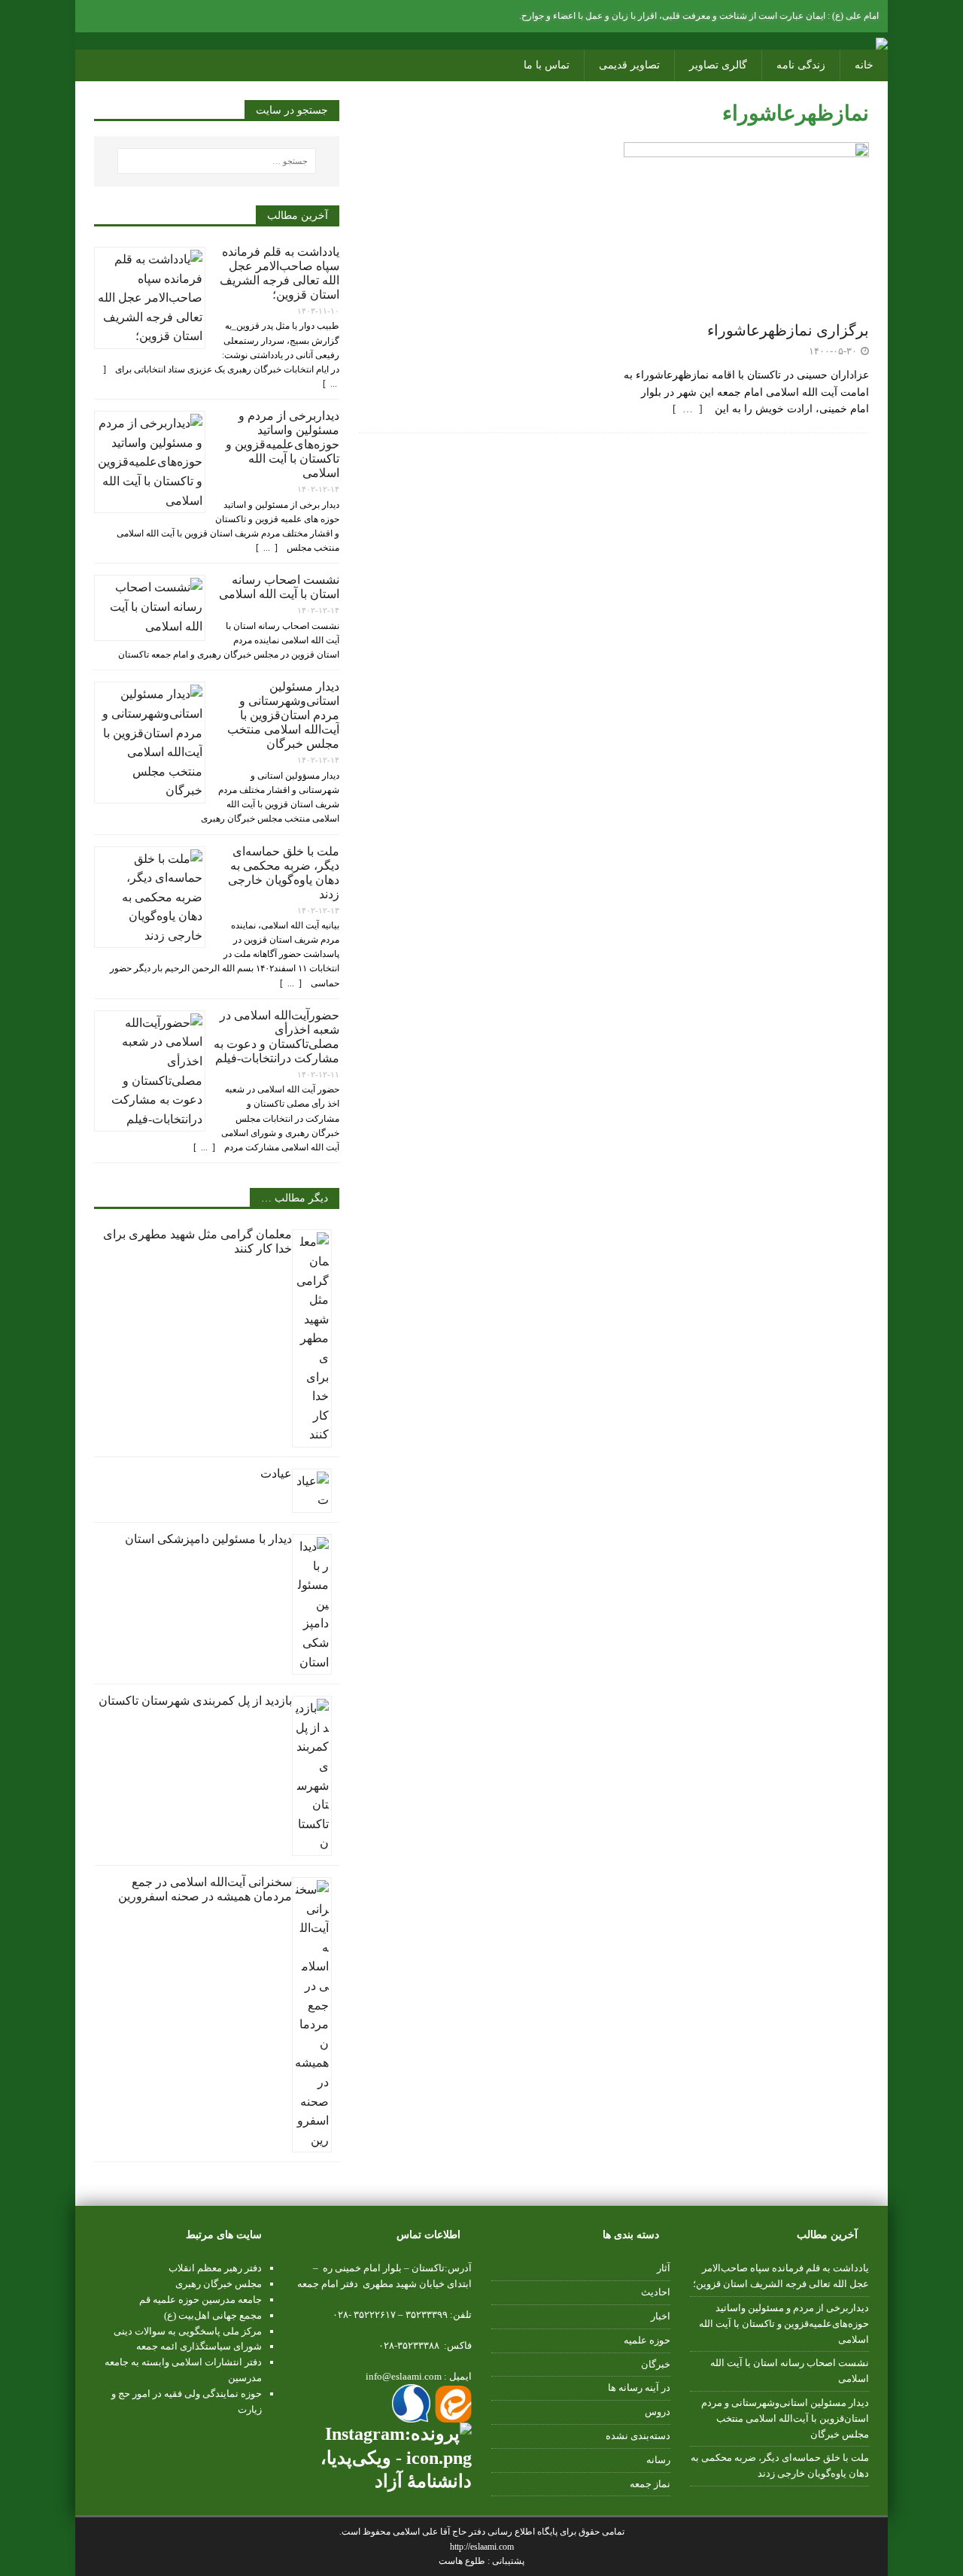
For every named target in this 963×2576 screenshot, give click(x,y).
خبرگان (656, 2364)
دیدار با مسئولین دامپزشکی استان (208, 1539)
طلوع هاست (463, 2561)
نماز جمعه (650, 2484)
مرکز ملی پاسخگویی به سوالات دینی (188, 2331)
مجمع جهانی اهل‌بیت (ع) (213, 2315)
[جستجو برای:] (217, 161)
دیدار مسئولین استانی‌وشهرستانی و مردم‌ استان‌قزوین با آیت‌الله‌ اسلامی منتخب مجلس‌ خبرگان (283, 715)
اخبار (661, 2316)
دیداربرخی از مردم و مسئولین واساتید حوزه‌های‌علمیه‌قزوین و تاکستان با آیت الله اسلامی (283, 444)
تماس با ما (547, 65)
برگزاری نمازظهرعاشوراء (788, 330)
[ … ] (692, 409)
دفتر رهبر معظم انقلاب (215, 2268)
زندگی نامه (801, 65)
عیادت (276, 1473)
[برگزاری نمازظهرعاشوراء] (746, 304)
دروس (658, 2412)
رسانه (658, 2460)
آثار (664, 2268)
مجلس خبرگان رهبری (219, 2284)
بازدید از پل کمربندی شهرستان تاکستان (195, 1701)
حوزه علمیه (647, 2340)
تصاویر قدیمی (629, 65)
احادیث (656, 2292)
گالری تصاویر (718, 65)
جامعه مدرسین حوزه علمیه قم (200, 2300)
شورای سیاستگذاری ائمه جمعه (199, 2346)
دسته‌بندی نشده (638, 2436)
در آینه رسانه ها (639, 2388)
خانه (864, 65)
